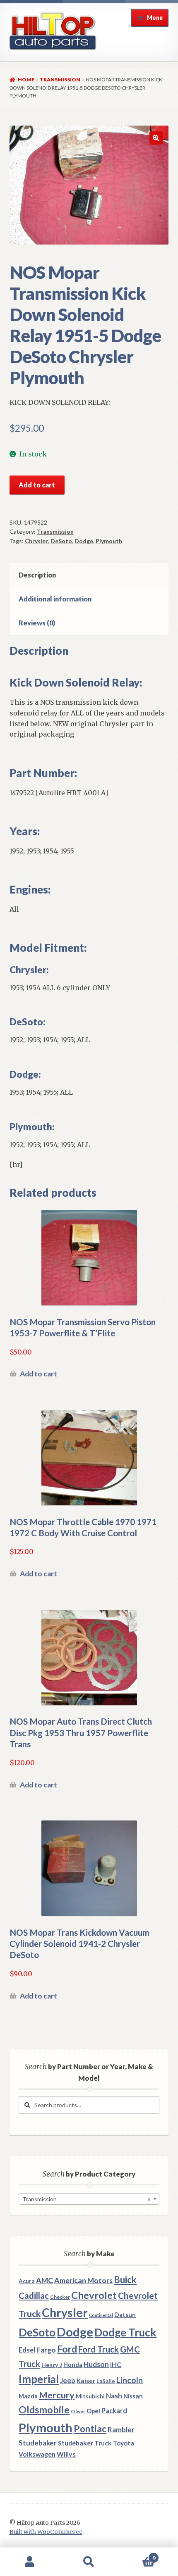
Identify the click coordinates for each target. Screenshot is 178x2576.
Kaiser (86, 2381)
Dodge (84, 541)
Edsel (27, 2350)
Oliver (78, 2411)
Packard (114, 2411)
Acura (27, 2281)
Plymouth (109, 541)
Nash (114, 2396)
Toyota (124, 2443)
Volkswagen (37, 2454)
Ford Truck (99, 2349)
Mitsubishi (90, 2396)
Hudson (96, 2364)
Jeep (68, 2381)
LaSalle (106, 2381)
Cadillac (34, 2296)
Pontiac (90, 2429)
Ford (67, 2349)
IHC (116, 2364)
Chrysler (36, 541)
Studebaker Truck (85, 2443)
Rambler (121, 2430)
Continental (101, 2315)
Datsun (125, 2315)
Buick (125, 2280)
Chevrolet (94, 2295)
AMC (44, 2280)
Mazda (28, 2396)
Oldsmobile (44, 2410)
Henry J (52, 2365)
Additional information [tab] (55, 599)
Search (89, 2562)
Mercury (57, 2395)
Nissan (133, 2396)
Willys (66, 2454)
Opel (93, 2411)
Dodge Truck (125, 2332)
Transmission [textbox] (86, 2199)
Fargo (46, 2350)
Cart (137, 2555)
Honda (73, 2365)
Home (26, 80)
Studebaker (38, 2443)
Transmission (60, 80)
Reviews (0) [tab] (37, 623)
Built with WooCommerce (46, 2532)
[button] (156, 138)
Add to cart (37, 485)
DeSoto (61, 541)
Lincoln (130, 2380)
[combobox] (89, 2199)
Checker (60, 2297)
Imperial (39, 2379)
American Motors (83, 2280)
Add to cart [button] (38, 1374)
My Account (30, 2562)
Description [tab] (37, 575)
